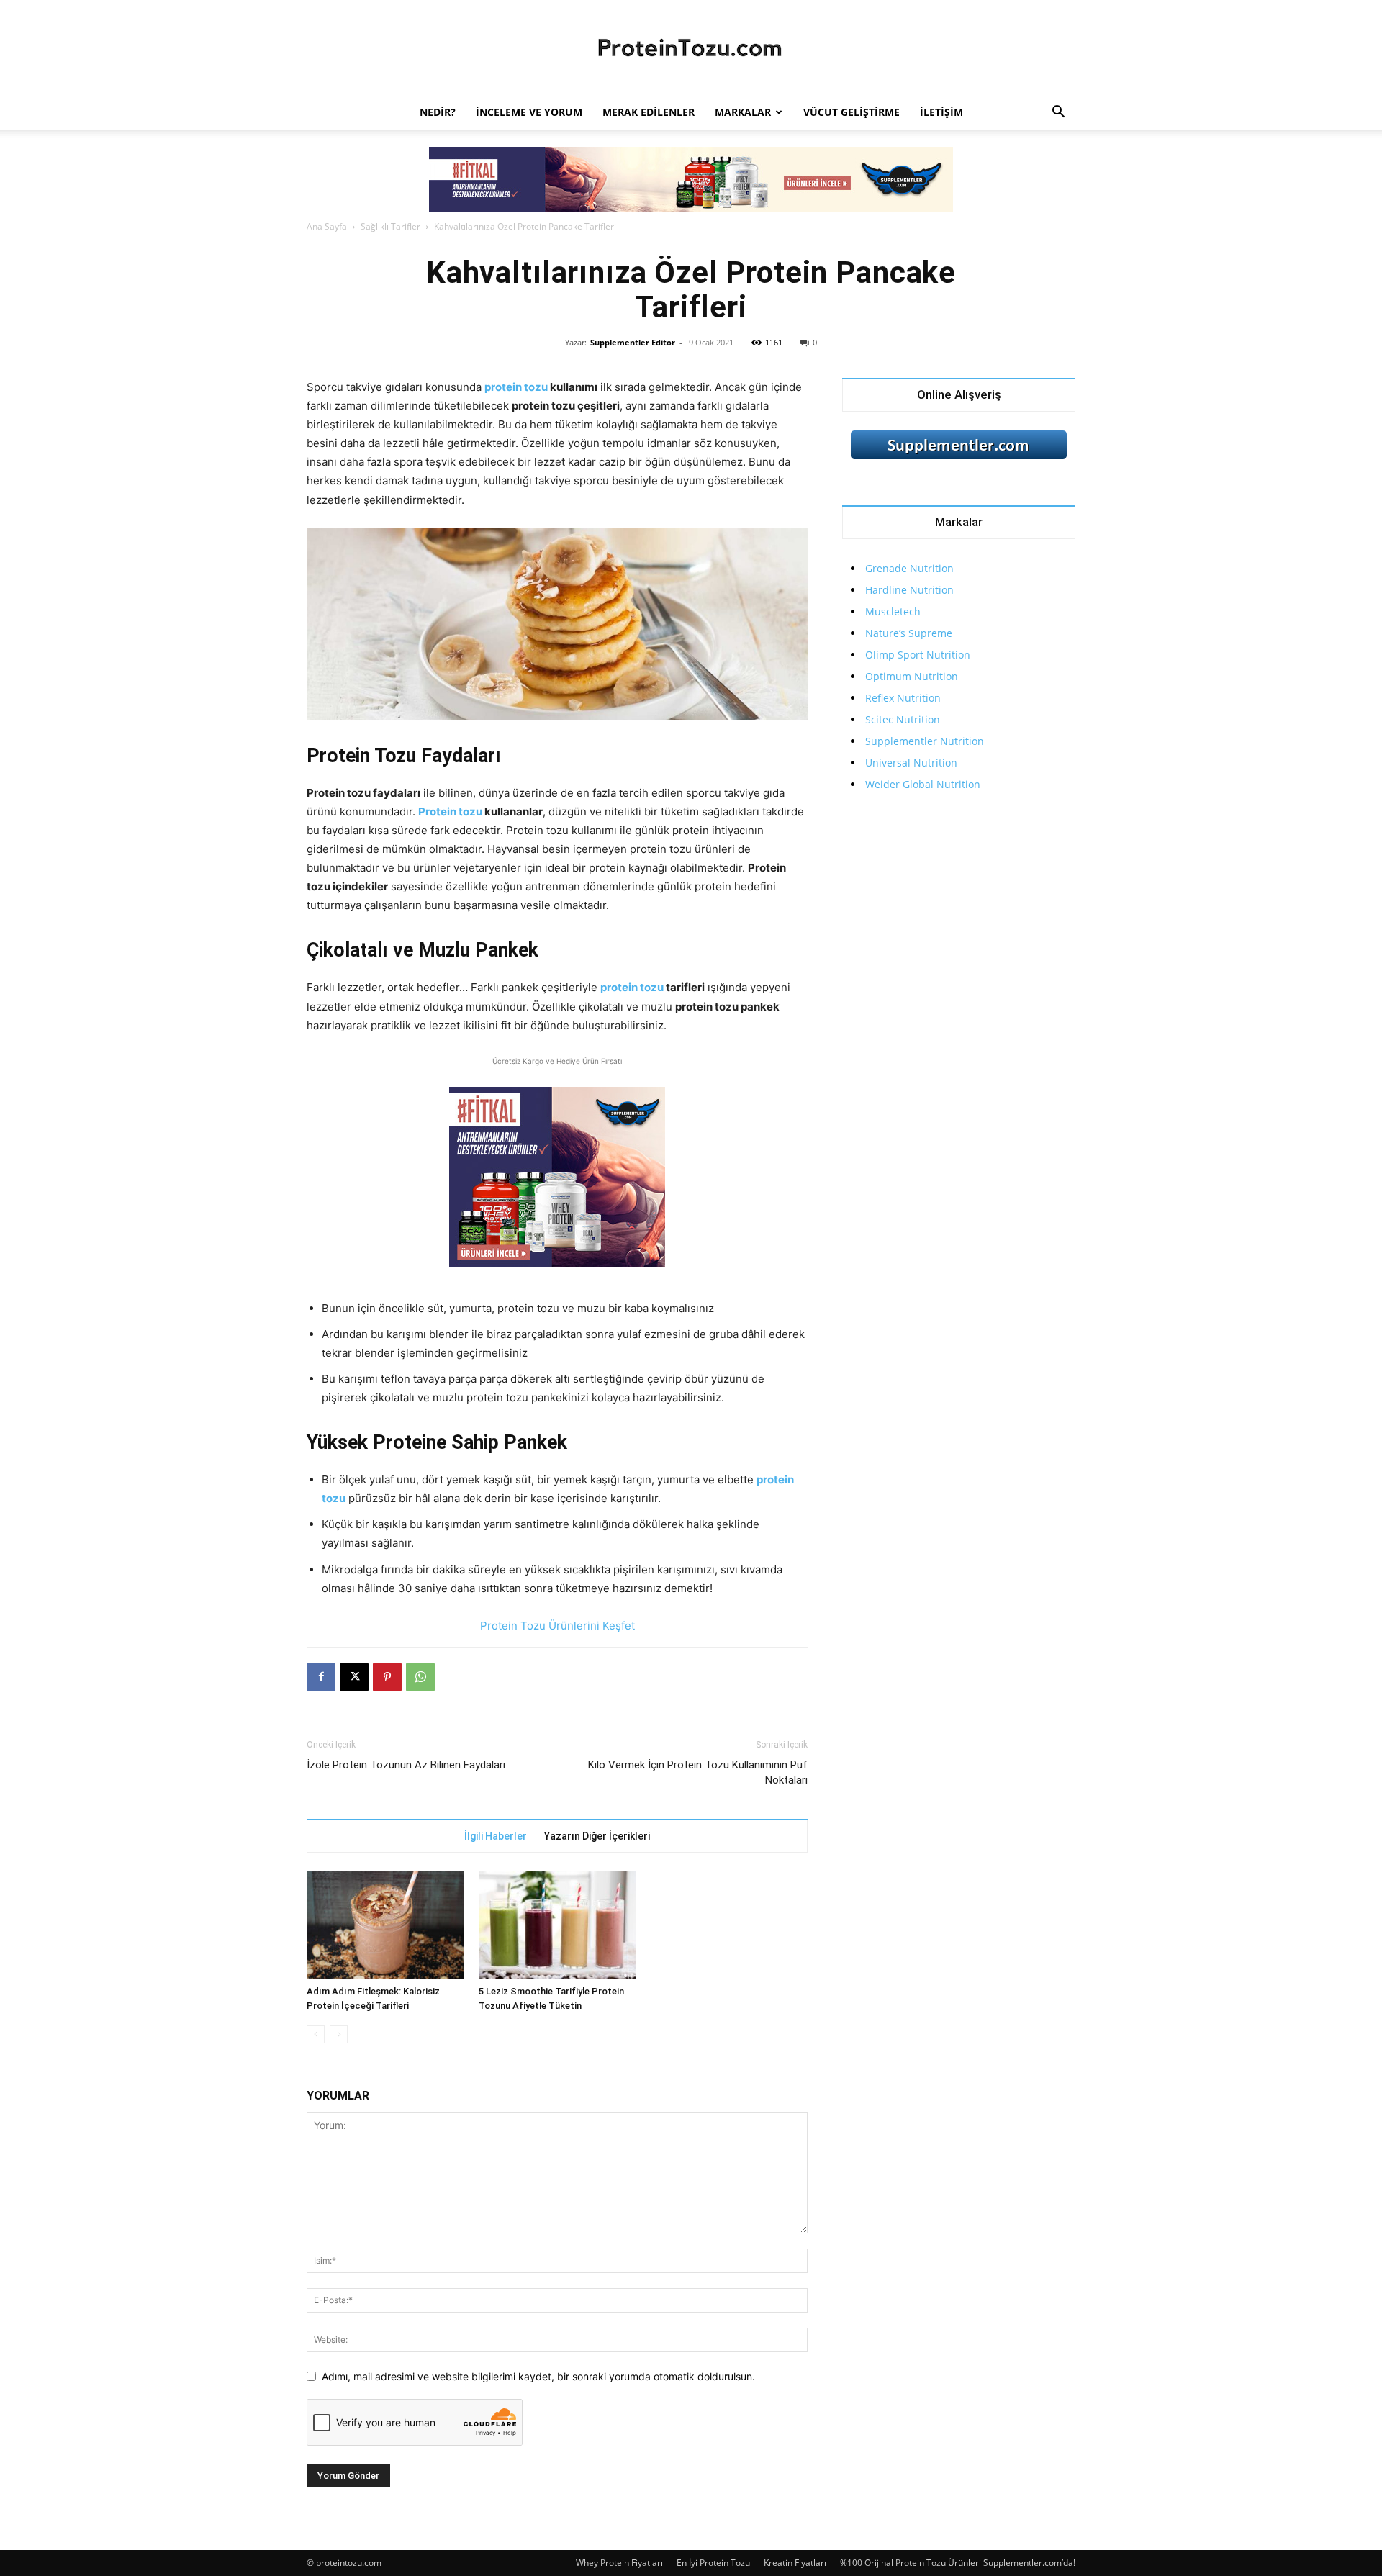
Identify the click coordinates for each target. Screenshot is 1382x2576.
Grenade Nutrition (909, 568)
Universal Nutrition (911, 763)
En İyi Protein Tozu (713, 2563)
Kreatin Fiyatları (795, 2563)
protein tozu (516, 387)
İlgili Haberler (496, 1836)
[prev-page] (316, 2034)
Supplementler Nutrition (925, 741)
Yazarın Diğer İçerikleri (597, 1836)
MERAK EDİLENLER (649, 112)
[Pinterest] (387, 1677)
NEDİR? (438, 112)
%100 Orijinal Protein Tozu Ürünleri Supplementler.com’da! (958, 2563)
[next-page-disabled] (339, 2034)
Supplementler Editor (633, 342)
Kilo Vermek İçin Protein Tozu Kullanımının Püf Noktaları (698, 1772)
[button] (1058, 113)
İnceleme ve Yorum (529, 112)
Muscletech (893, 611)
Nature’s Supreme (909, 633)
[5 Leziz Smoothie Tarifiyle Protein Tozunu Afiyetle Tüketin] (557, 1925)
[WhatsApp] (420, 1677)
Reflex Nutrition (903, 698)
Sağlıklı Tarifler (390, 226)
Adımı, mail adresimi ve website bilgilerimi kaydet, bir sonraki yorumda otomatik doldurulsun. (538, 2376)
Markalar (743, 112)
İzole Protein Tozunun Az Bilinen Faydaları (406, 1765)
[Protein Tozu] (691, 49)
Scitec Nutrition (903, 719)
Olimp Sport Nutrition (918, 655)
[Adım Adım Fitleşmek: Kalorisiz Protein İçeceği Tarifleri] (385, 1925)
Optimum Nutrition (912, 676)
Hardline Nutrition (909, 590)
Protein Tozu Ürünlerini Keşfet (557, 1626)
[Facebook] (321, 1677)
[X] (354, 1677)
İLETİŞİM (941, 112)
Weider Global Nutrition (923, 784)
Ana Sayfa (327, 226)
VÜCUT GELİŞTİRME (852, 112)
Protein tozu (450, 812)
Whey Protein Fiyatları (619, 2563)
